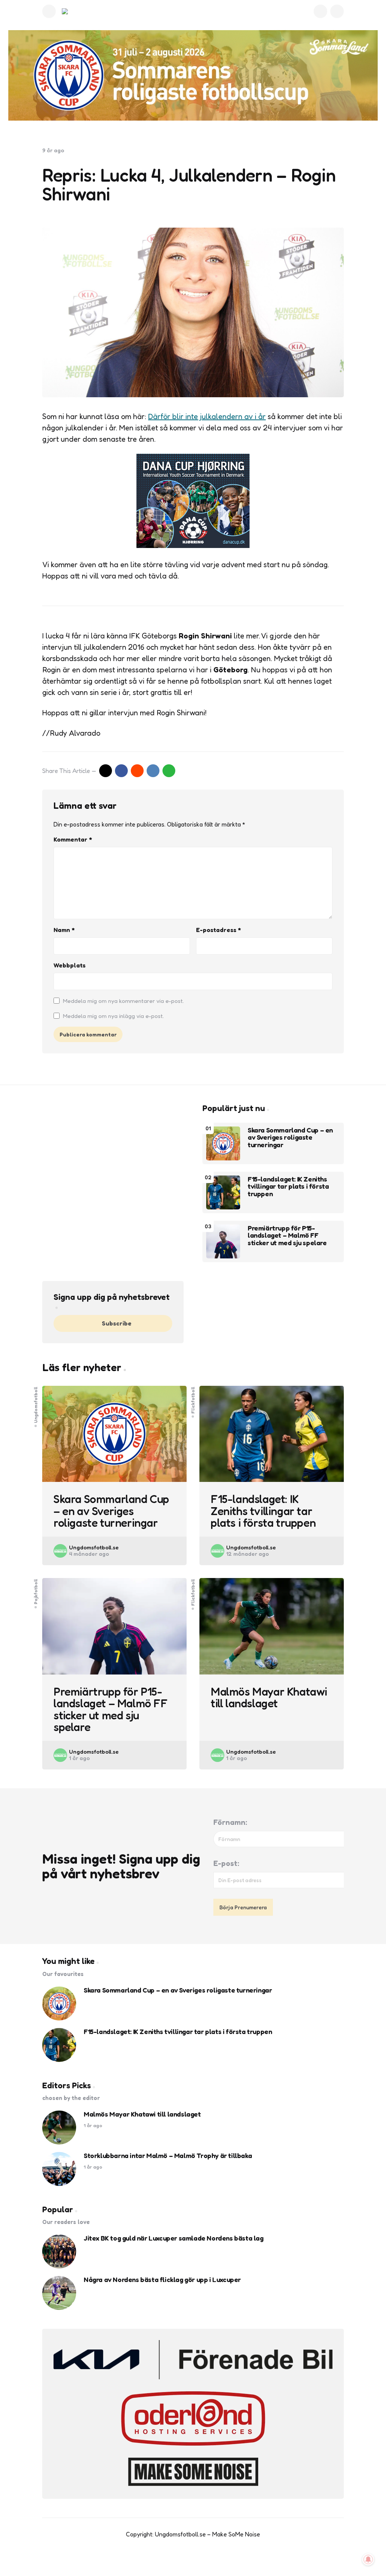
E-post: (226, 1863)
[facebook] (121, 771)
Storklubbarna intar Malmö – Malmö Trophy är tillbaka (168, 2156)
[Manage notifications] (368, 2559)
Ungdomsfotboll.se (94, 1547)
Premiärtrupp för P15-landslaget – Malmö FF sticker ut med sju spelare (287, 1236)
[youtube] (185, 2557)
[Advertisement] (113, 1156)
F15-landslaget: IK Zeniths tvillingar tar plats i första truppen (288, 1187)
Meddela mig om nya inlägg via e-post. (113, 1016)
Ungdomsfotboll (36, 1404)
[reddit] (137, 771)
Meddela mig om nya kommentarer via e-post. (123, 1001)
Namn (64, 930)
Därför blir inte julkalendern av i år (207, 416)
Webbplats (70, 965)
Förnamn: (230, 1822)
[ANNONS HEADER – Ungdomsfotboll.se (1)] (193, 75)
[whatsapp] (169, 771)
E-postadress (218, 930)
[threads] (217, 2557)
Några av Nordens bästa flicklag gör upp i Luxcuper (162, 2280)
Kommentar (73, 839)
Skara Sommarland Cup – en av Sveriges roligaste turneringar (290, 1138)
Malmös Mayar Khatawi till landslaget (269, 1698)
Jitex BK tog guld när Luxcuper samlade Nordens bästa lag (174, 2238)
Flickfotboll (193, 1400)
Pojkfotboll (36, 1591)
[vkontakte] (153, 771)
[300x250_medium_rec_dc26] (193, 545)
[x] (106, 771)
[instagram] (201, 2557)
